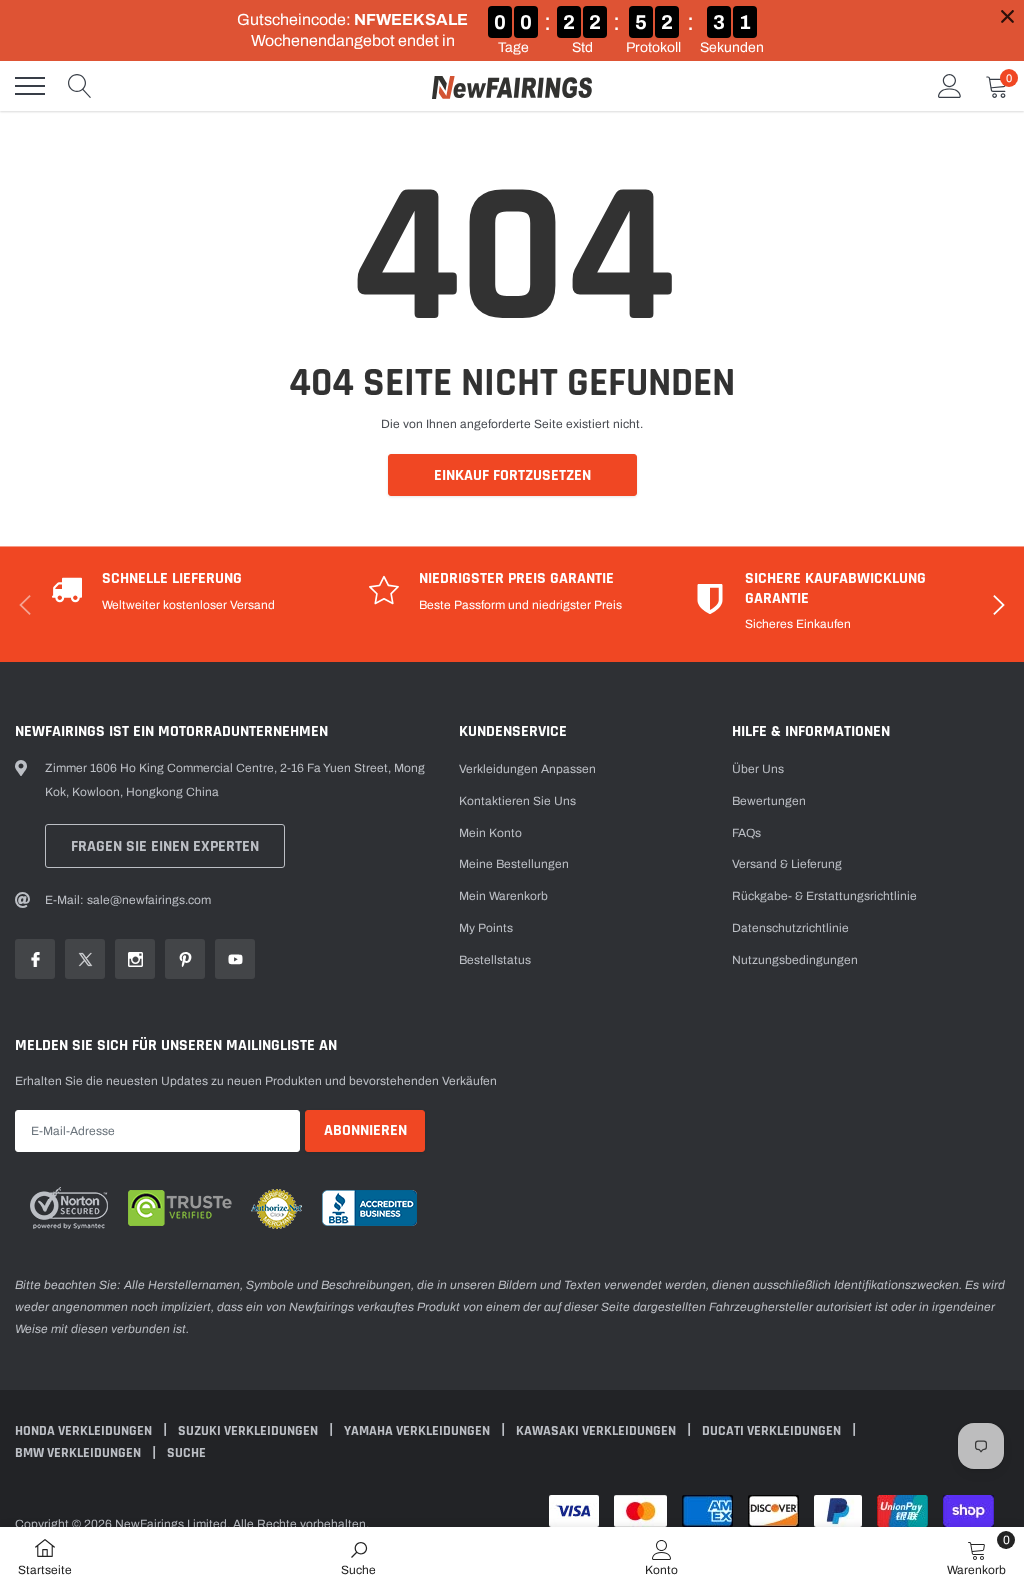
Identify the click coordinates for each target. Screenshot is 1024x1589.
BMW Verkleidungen (79, 1453)
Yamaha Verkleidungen (418, 1431)
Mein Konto (490, 833)
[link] (35, 959)
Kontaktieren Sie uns (517, 801)
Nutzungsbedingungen (795, 960)
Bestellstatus (495, 960)
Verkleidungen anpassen (527, 769)
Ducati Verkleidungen (773, 1431)
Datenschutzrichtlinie (790, 928)
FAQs (746, 833)
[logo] (512, 86)
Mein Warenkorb (503, 896)
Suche (186, 1453)
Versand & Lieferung (787, 864)
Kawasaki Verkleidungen (597, 1431)
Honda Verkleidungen (85, 1431)
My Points (486, 928)
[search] (80, 86)
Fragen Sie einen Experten (165, 846)
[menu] (30, 86)
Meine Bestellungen (514, 864)
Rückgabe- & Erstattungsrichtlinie (824, 896)
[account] (950, 86)
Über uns (758, 769)
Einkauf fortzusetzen (512, 475)
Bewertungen (769, 801)
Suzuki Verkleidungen (249, 1431)
